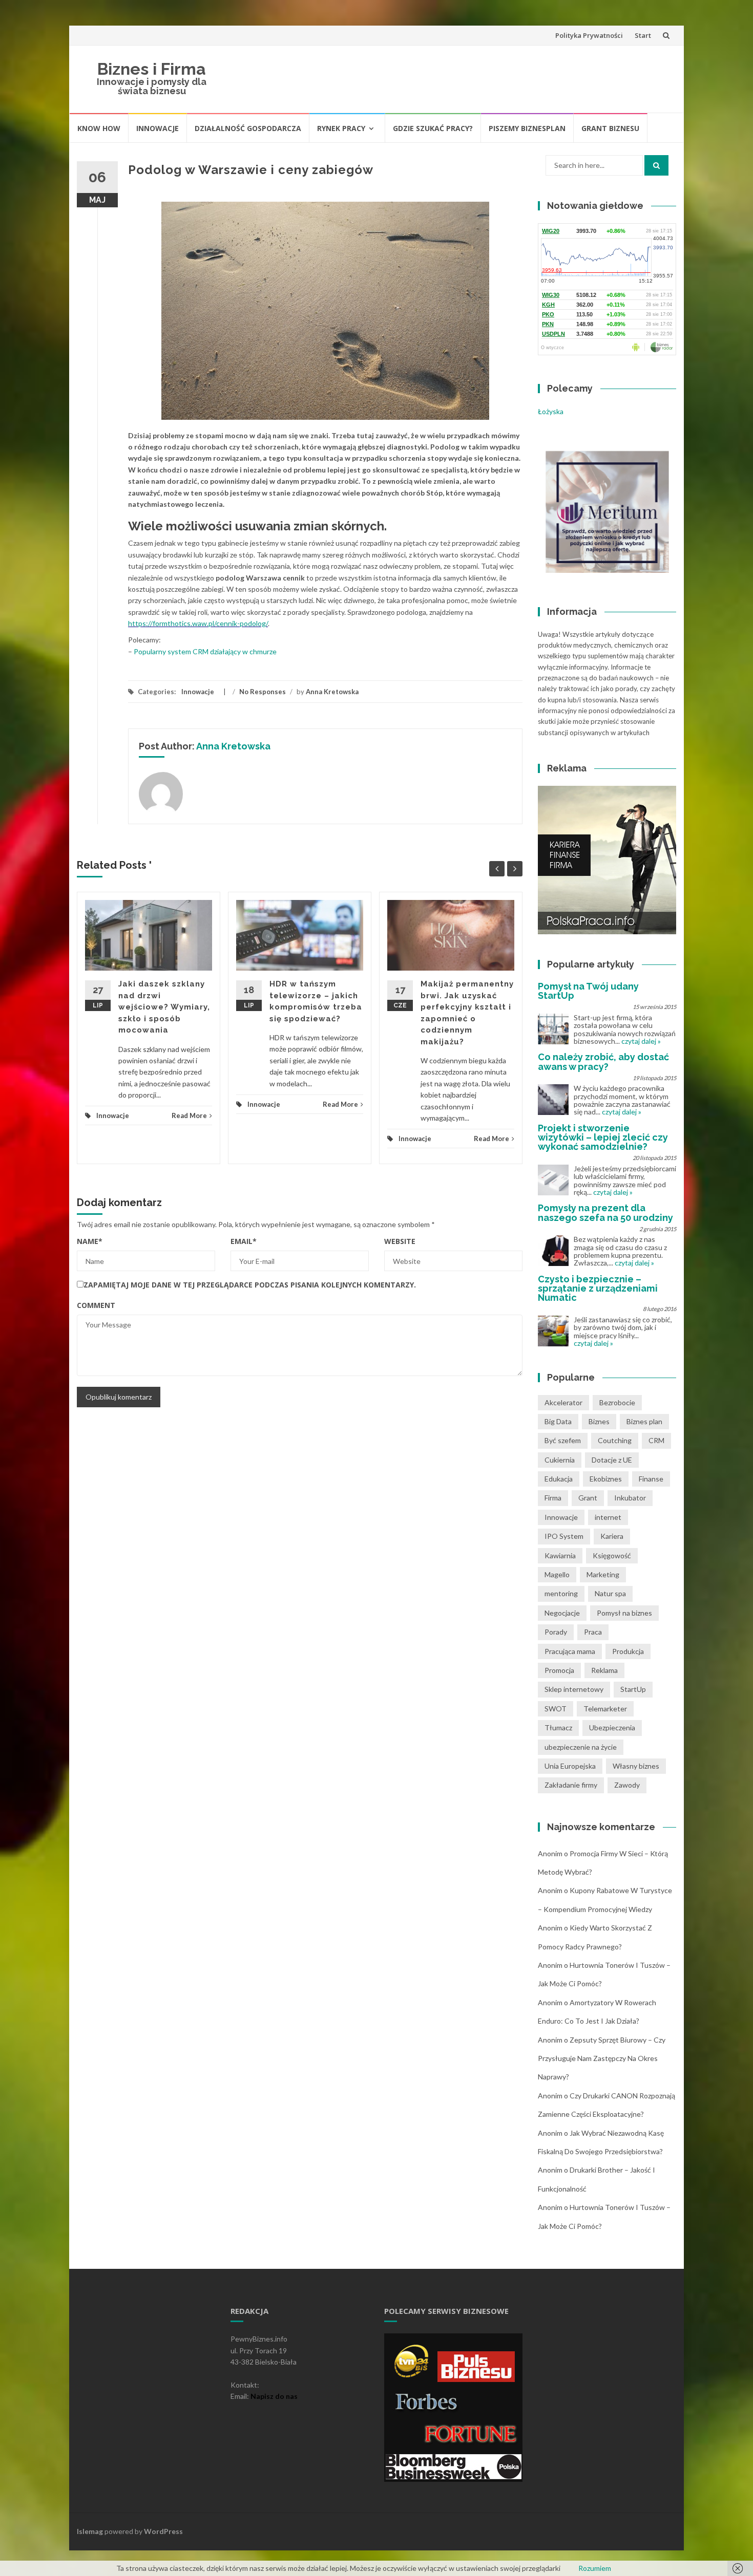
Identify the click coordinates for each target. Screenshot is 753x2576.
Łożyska (551, 411)
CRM (656, 1440)
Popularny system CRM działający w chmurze (205, 651)
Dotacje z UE (612, 1460)
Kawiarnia (560, 1555)
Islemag (90, 2531)
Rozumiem (595, 2568)
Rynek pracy (341, 128)
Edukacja (559, 1479)
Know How (99, 128)
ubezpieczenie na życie (581, 1747)
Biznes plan (644, 1421)
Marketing (603, 1574)
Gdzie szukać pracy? (433, 128)
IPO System (564, 1536)
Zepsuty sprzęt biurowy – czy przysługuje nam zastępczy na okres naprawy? (602, 2058)
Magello (557, 1574)
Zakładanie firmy (571, 1785)
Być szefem (563, 1440)
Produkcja (628, 1651)
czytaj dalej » (641, 1041)
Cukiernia (560, 1460)
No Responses (263, 692)
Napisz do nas (274, 2396)
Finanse (651, 1479)
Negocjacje (562, 1613)
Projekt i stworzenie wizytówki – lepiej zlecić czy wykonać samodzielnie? (603, 1137)
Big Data (558, 1421)
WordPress (163, 2531)
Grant (588, 1498)
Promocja (559, 1670)
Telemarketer (605, 1709)
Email (244, 1241)
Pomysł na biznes (624, 1613)
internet (608, 1517)
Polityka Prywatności (589, 35)
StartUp (633, 1689)
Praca (593, 1632)
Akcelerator (563, 1402)
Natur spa (610, 1593)
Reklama (604, 1670)
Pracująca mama (570, 1651)
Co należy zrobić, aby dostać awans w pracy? (603, 1061)
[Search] (656, 165)
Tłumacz (558, 1727)
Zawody (627, 1785)
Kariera (612, 1536)
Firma (553, 1498)
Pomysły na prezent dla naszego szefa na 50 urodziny (605, 1212)
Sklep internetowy (574, 1689)
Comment (96, 1305)
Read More (189, 1115)
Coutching (615, 1440)
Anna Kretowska (332, 692)
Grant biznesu (610, 128)
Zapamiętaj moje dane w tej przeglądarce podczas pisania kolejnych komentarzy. (250, 1285)
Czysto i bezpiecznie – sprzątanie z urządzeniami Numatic (598, 1288)
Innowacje (158, 128)
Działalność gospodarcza (248, 128)
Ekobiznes (606, 1479)
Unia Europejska (570, 1766)
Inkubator (630, 1498)
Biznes (599, 1421)
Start (643, 35)
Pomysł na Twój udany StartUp (588, 991)
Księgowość (612, 1555)
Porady (556, 1632)
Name (90, 1241)
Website (400, 1241)
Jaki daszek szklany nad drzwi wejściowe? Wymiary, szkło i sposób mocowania (164, 1007)
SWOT (556, 1709)
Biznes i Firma (152, 69)
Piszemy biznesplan (527, 128)
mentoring (561, 1593)
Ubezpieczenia (612, 1727)
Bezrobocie (617, 1402)
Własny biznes (636, 1766)
